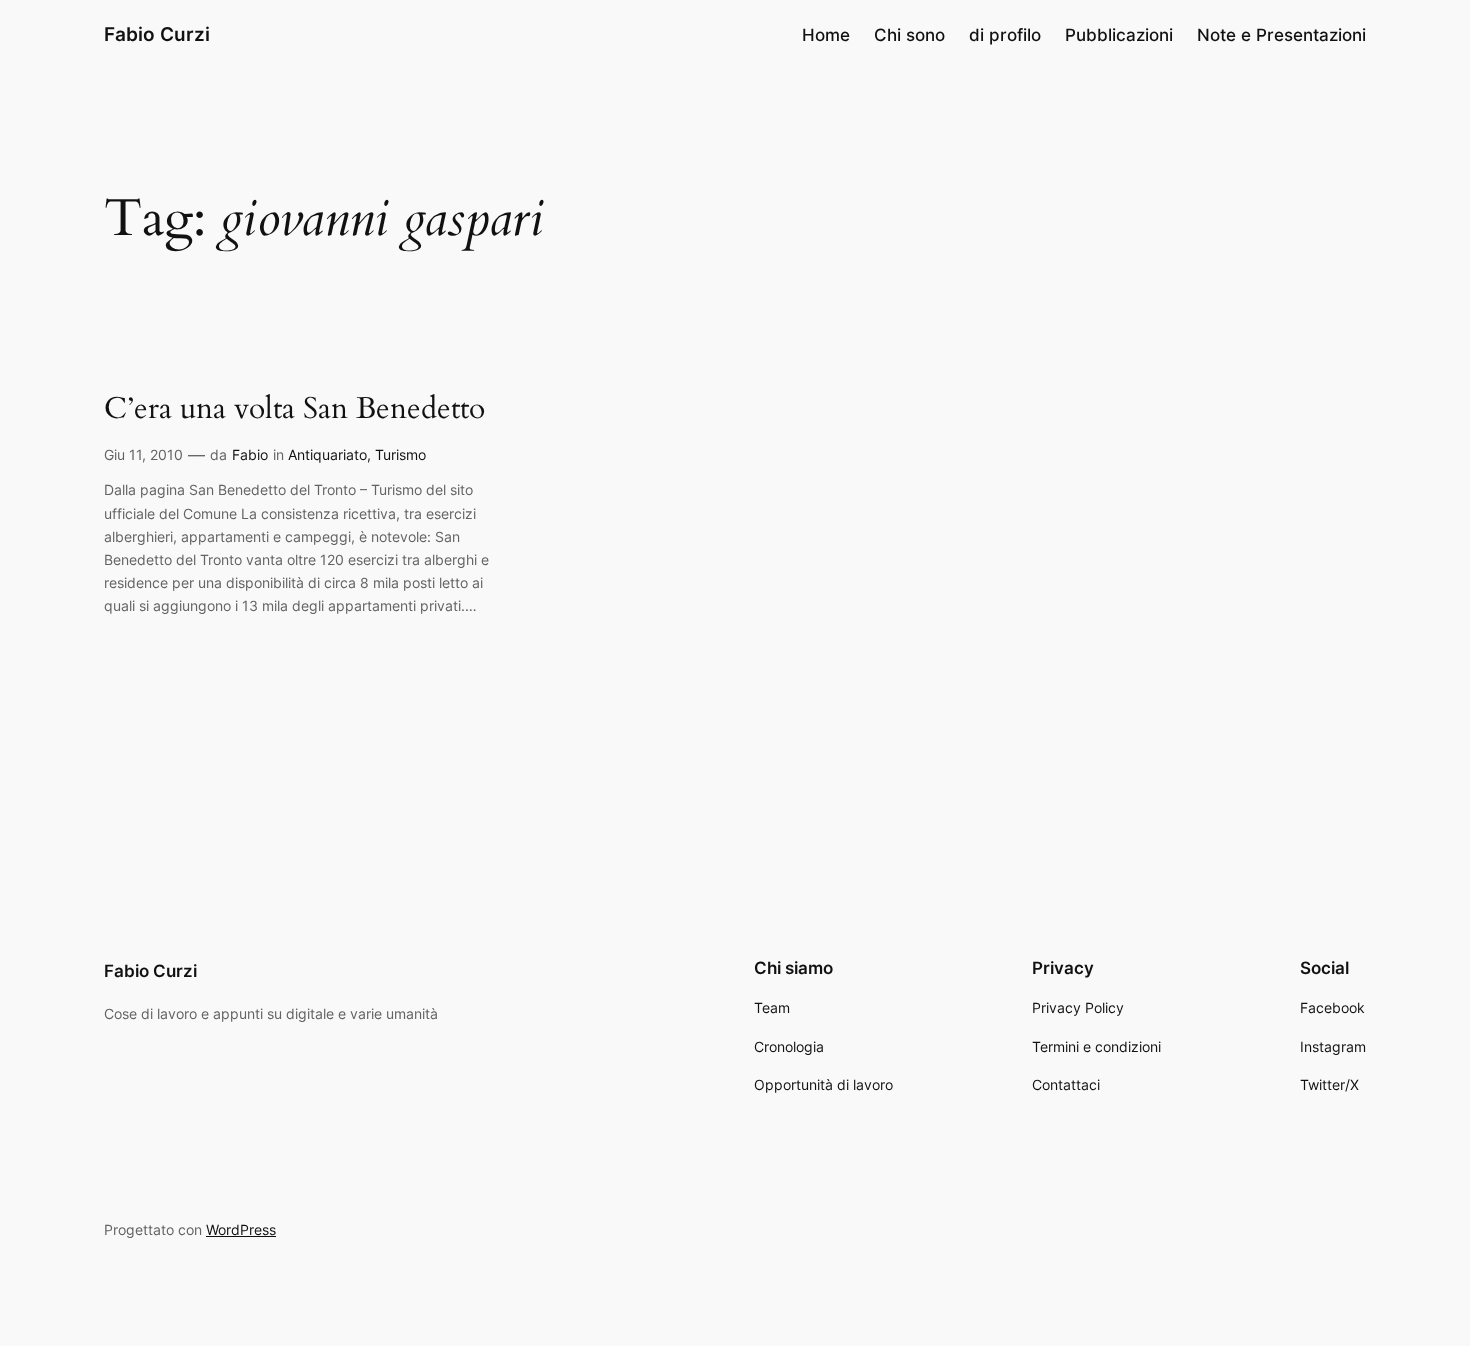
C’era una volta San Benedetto (294, 410)
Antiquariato (327, 454)
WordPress (241, 1229)
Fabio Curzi (157, 34)
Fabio (250, 454)
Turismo (400, 454)
